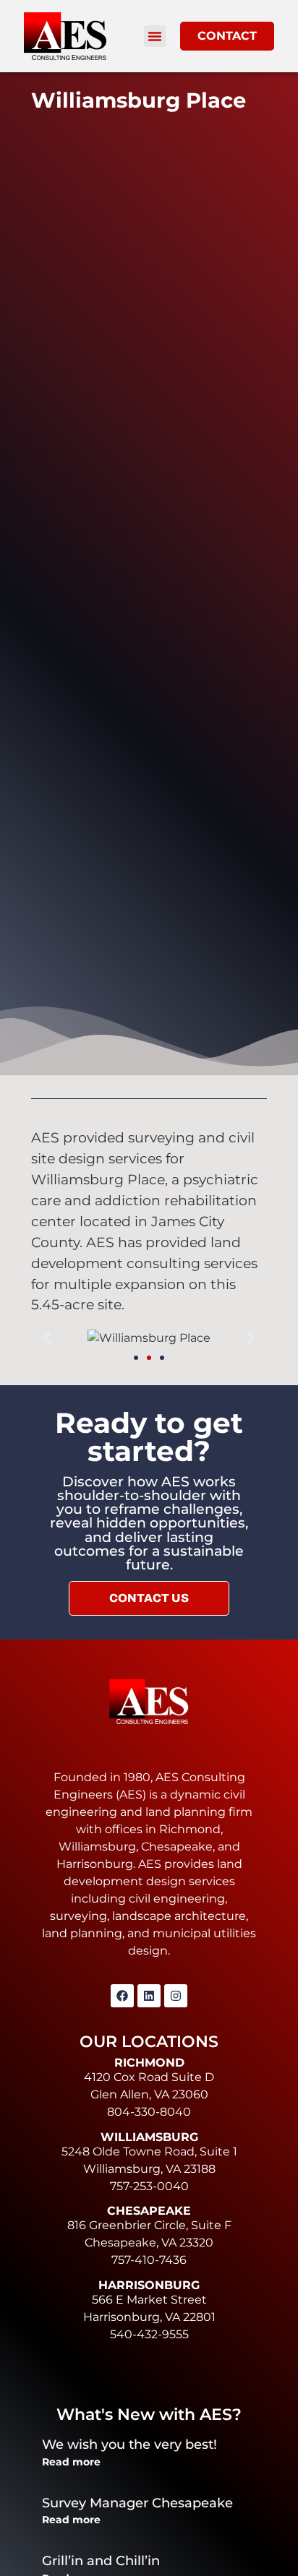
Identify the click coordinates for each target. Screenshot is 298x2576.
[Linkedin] (149, 1996)
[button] (155, 36)
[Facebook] (122, 1996)
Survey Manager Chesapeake (137, 2503)
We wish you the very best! (129, 2444)
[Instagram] (176, 1996)
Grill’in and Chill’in (101, 2561)
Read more (71, 2462)
